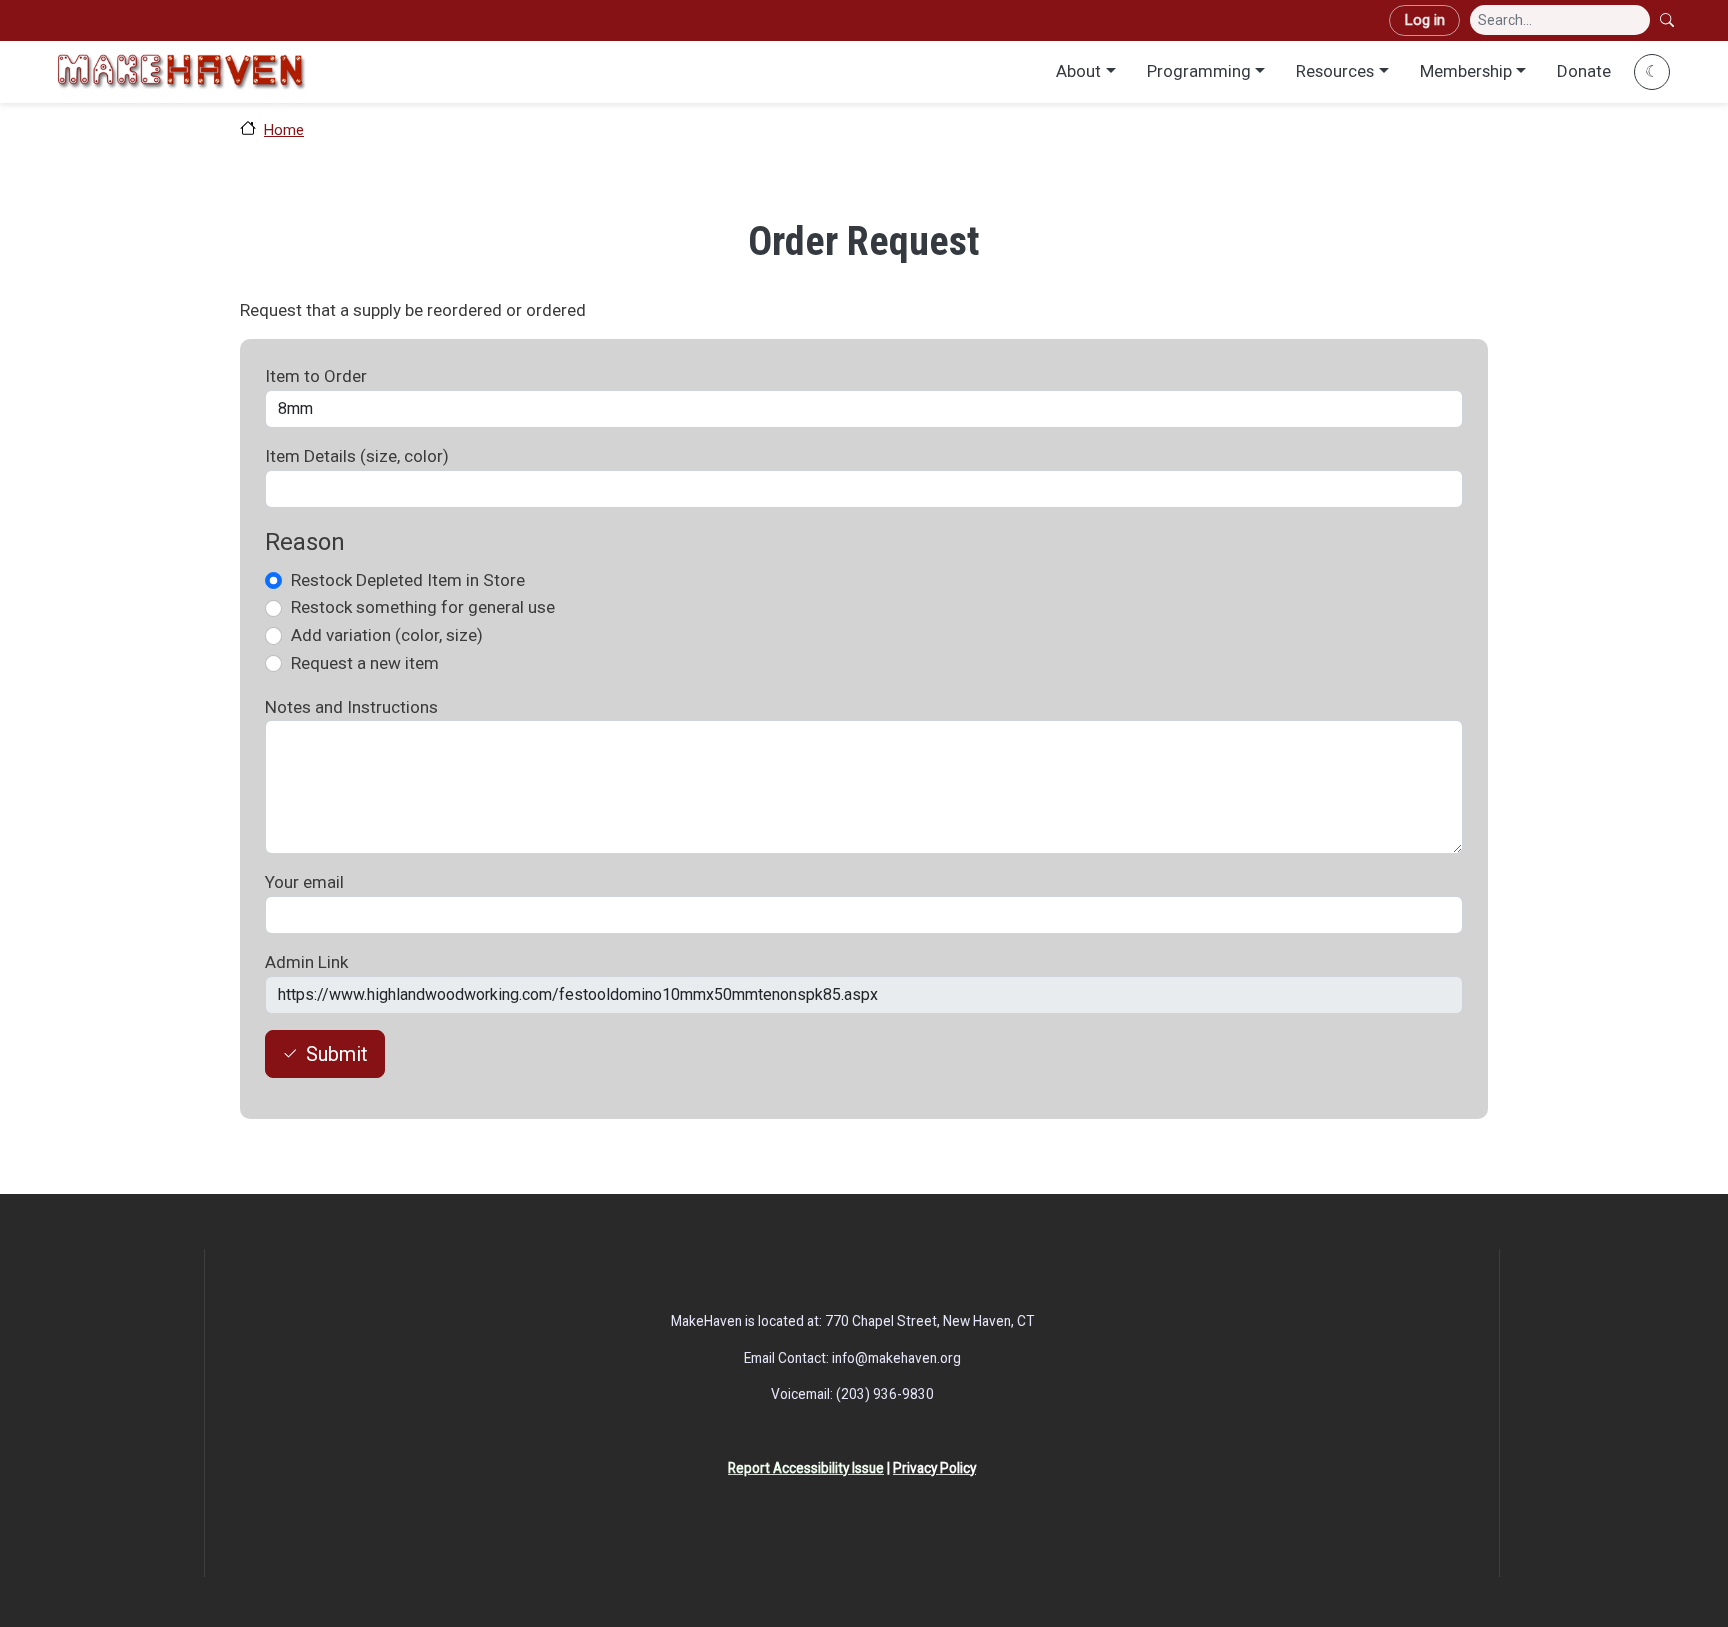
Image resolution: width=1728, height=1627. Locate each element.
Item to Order (316, 376)
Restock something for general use (423, 607)
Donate (1584, 71)
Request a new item (365, 663)
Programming (1199, 71)
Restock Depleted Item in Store (408, 580)
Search (1669, 20)
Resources (1335, 71)
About (1078, 71)
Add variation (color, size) (387, 635)
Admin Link (306, 962)
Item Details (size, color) (357, 456)
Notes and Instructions (351, 707)
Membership (1466, 71)
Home (284, 130)
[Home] (181, 71)
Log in (1424, 20)
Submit (337, 1054)
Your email (304, 882)
